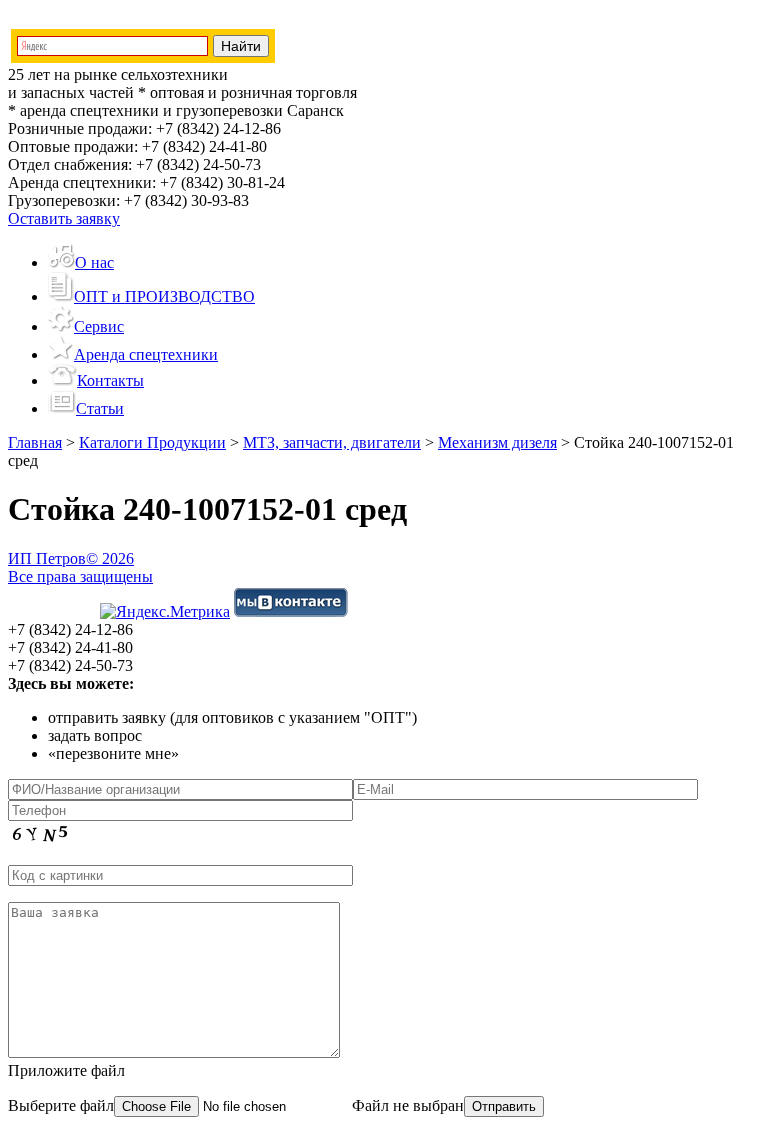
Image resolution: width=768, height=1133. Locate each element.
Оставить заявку (64, 218)
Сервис (99, 326)
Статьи (100, 408)
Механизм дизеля (497, 442)
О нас (94, 262)
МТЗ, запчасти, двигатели (332, 442)
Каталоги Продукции (152, 442)
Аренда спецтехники (146, 354)
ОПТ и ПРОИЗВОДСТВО (164, 296)
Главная (35, 442)
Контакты (110, 380)
